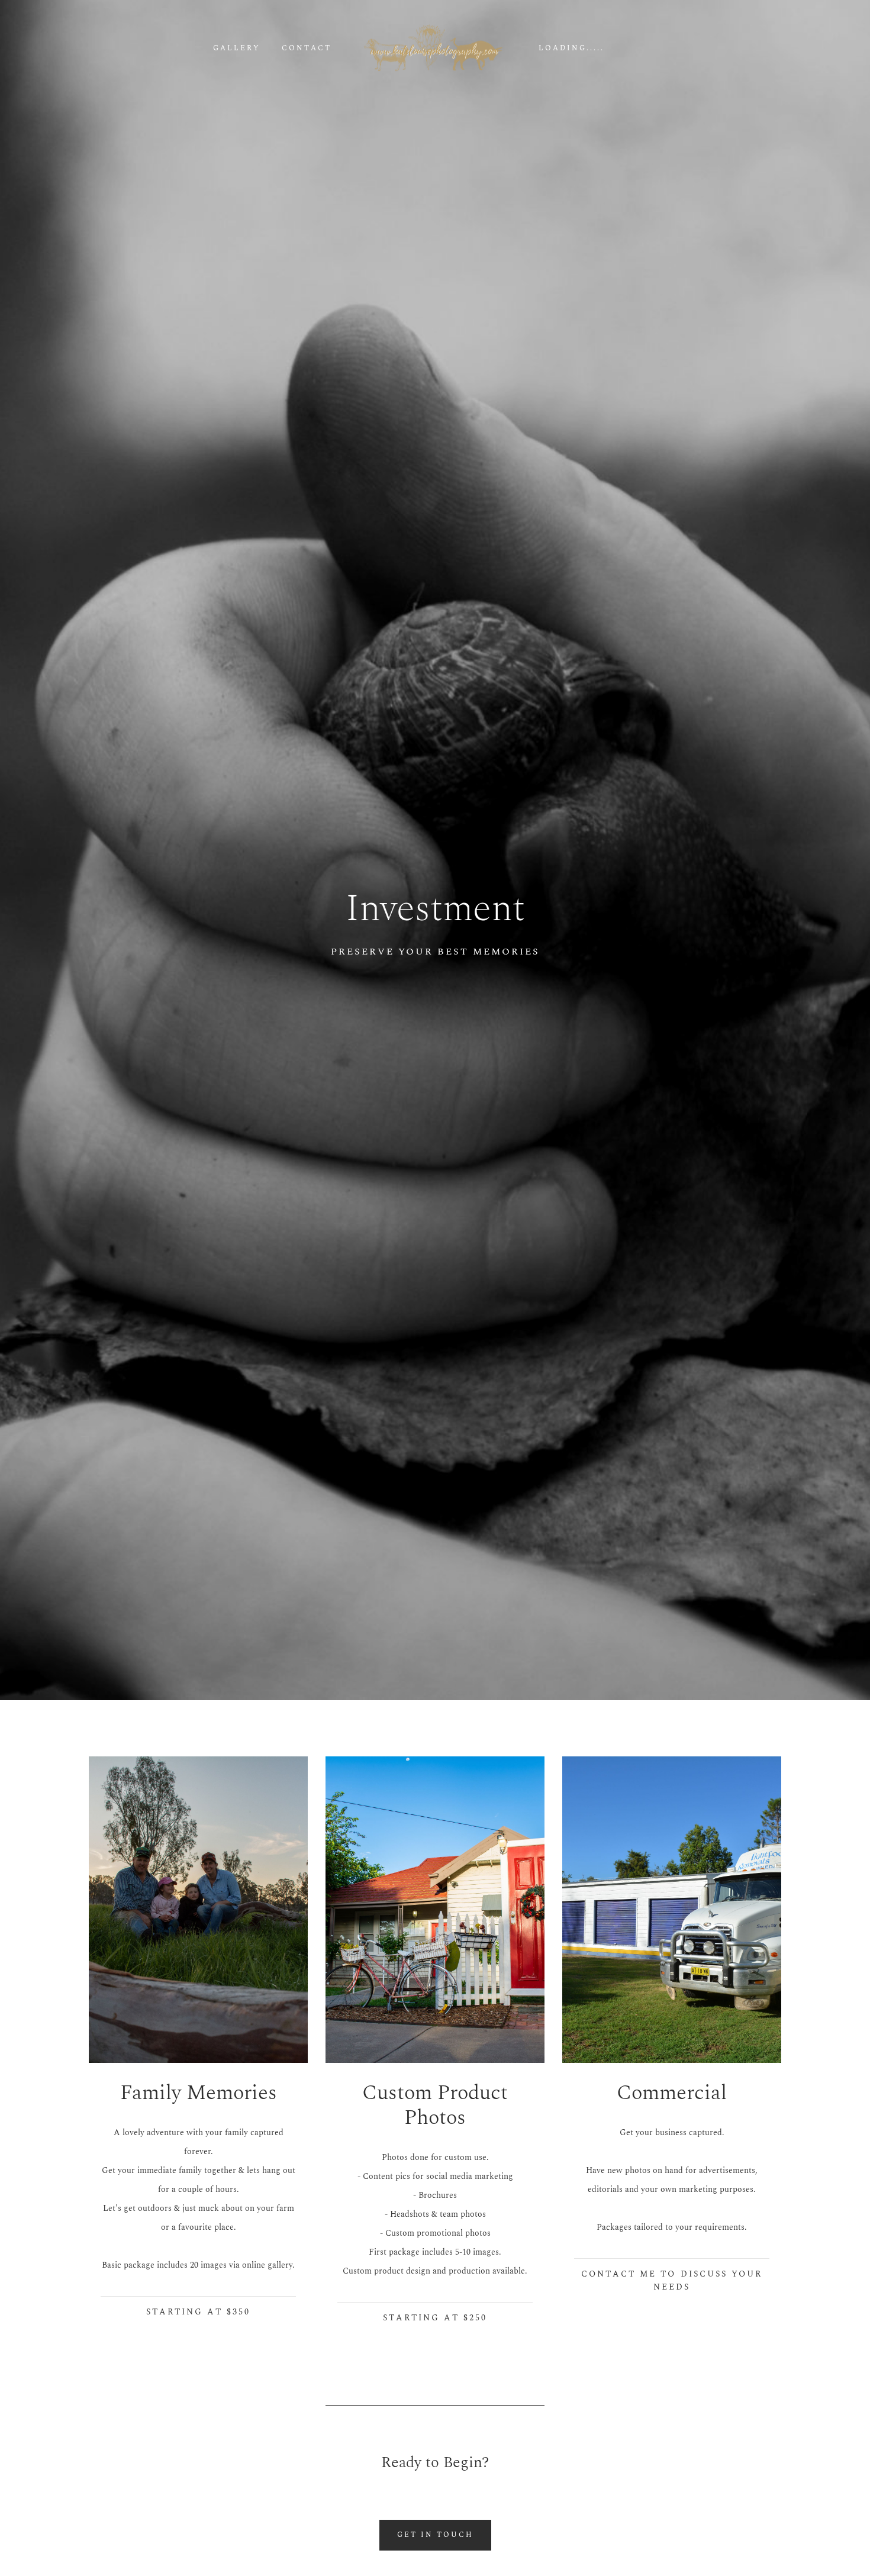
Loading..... (571, 49)
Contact (307, 49)
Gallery (237, 49)
